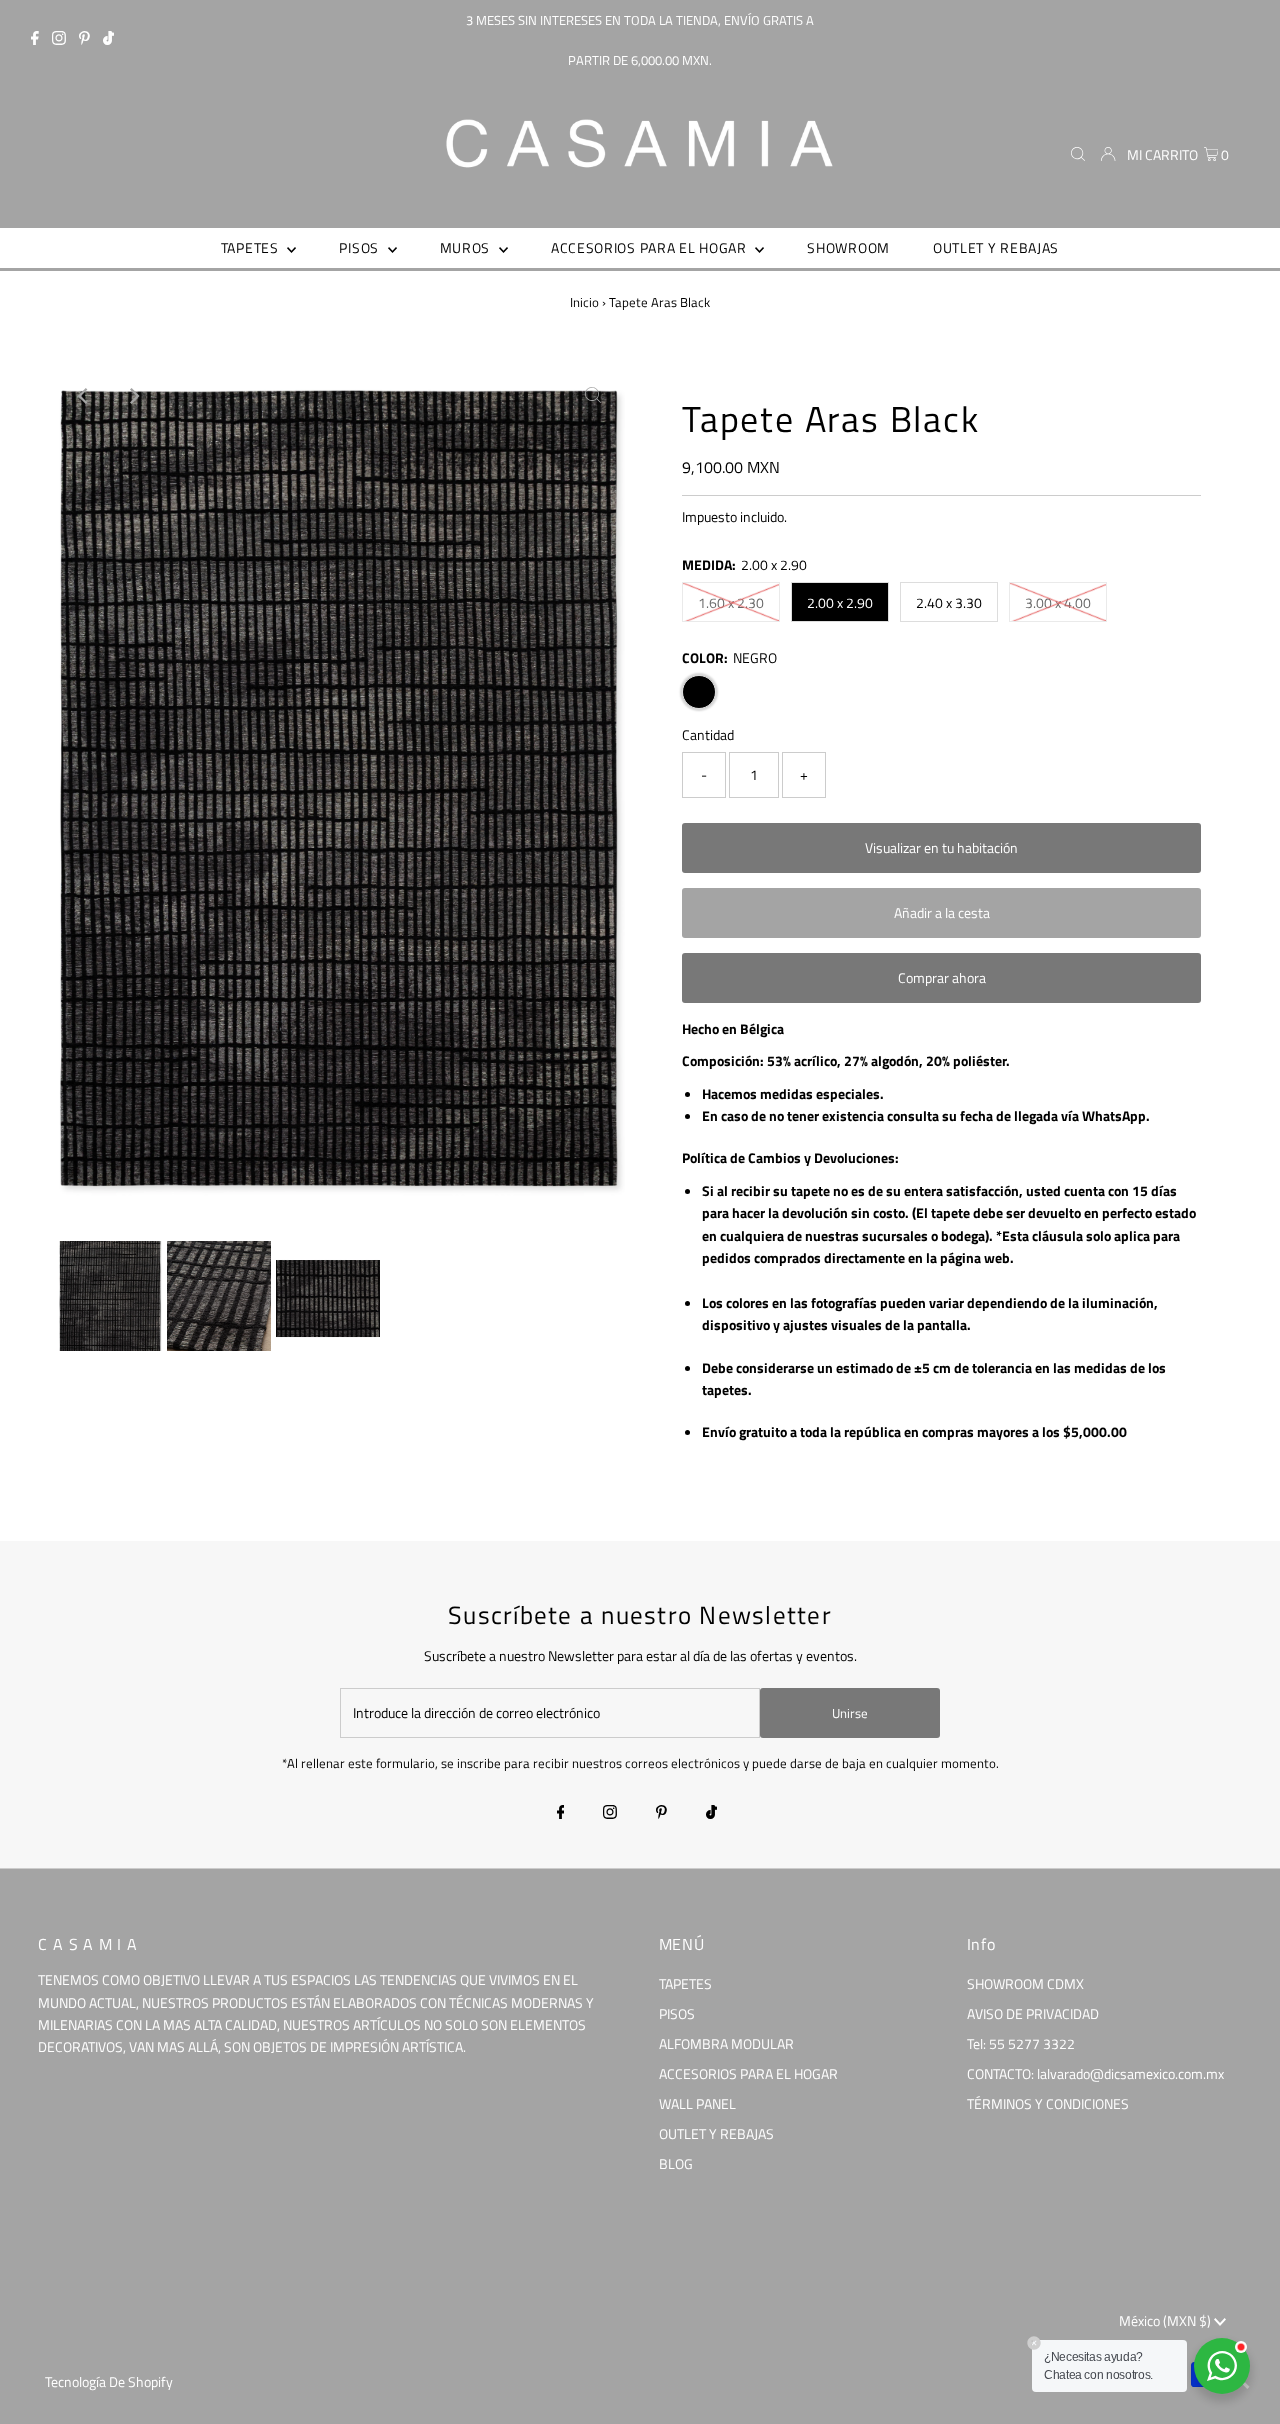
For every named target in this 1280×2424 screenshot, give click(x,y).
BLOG (676, 2163)
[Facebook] (35, 40)
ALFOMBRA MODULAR (726, 2043)
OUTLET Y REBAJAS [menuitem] (996, 247)
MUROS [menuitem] (467, 247)
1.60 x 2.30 (731, 602)
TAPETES (685, 1983)
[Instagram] (59, 40)
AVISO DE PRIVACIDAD (1033, 2013)
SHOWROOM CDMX (1025, 1983)
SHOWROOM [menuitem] (848, 247)
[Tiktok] (108, 40)
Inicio (584, 302)
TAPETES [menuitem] (252, 247)
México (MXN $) (1166, 2320)
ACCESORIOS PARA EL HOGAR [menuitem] (651, 247)
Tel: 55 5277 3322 (1021, 2043)
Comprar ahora (942, 977)
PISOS (677, 2013)
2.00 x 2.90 (840, 602)
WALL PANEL (697, 2103)
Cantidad (708, 734)
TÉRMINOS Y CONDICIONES (1048, 2103)
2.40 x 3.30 (949, 602)
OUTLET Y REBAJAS (716, 2133)
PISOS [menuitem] (360, 247)
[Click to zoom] (593, 396)
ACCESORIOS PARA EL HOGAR (748, 2073)
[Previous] (84, 396)
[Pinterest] (84, 40)
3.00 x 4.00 (1058, 602)
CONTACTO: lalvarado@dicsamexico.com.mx (1095, 2073)
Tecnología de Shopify (109, 2381)
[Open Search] (1078, 154)
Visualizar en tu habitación (941, 847)
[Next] (133, 396)
